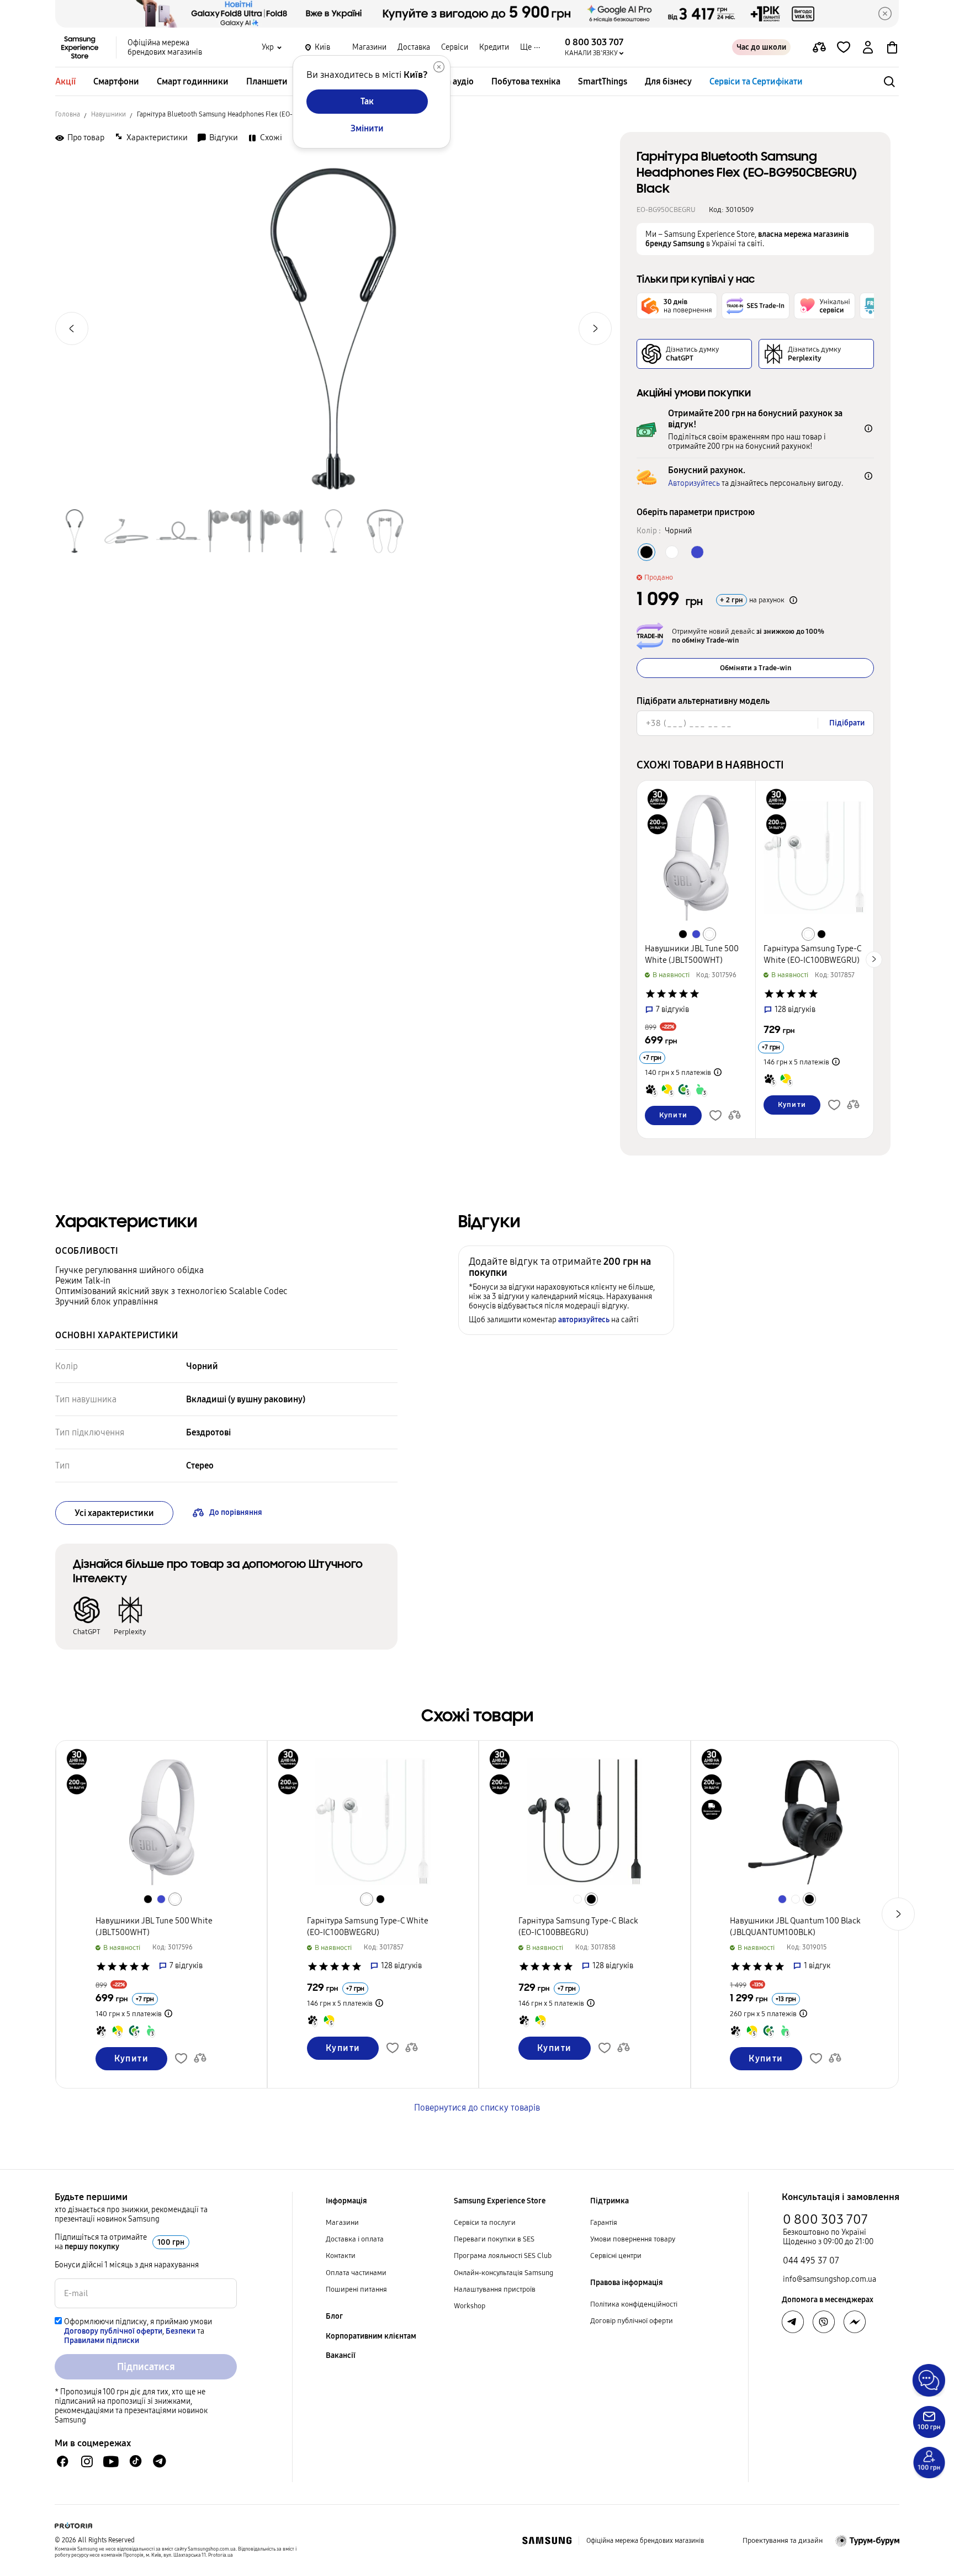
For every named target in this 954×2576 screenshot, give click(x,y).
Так (367, 101)
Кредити (494, 47)
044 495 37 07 (811, 2260)
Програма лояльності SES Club (503, 2256)
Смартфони (116, 81)
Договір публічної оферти (632, 2321)
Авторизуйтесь (694, 483)
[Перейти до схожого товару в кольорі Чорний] (683, 934)
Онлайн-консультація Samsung (504, 2273)
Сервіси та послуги (485, 2223)
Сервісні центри (616, 2256)
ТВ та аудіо (452, 81)
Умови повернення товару (633, 2239)
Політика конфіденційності (634, 2304)
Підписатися (146, 2367)
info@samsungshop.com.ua (830, 2279)
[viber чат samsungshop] (824, 2322)
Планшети (267, 81)
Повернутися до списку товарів (477, 2108)
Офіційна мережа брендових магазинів (165, 47)
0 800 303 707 (825, 2219)
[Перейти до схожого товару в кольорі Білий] (709, 934)
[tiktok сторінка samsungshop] (135, 2461)
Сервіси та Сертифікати (756, 81)
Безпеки (181, 2331)
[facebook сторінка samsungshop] (855, 2322)
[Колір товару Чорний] (646, 552)
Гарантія (604, 2223)
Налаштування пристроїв (495, 2289)
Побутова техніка (526, 81)
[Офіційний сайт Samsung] (547, 2541)
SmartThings (603, 81)
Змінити (367, 128)
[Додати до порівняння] (819, 47)
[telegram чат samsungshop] (160, 2461)
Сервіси (455, 47)
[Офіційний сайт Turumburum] (868, 2541)
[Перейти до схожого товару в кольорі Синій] (696, 934)
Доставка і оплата (355, 2239)
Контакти (341, 2256)
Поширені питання (356, 2289)
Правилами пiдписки (102, 2341)
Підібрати (847, 723)
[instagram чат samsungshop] (87, 2461)
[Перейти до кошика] (892, 47)
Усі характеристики (114, 1513)
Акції (65, 81)
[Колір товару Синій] (697, 552)
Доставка (414, 47)
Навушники (108, 114)
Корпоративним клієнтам (371, 2336)
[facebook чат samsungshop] (63, 2461)
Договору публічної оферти (113, 2331)
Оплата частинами (356, 2273)
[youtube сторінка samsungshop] (111, 2461)
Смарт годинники (193, 81)
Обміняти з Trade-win (756, 668)
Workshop (470, 2306)
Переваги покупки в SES (494, 2239)
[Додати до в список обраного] (844, 47)
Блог (334, 2316)
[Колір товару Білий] (672, 552)
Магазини (369, 47)
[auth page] (868, 47)
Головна (68, 114)
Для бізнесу (668, 81)
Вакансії (341, 2355)
